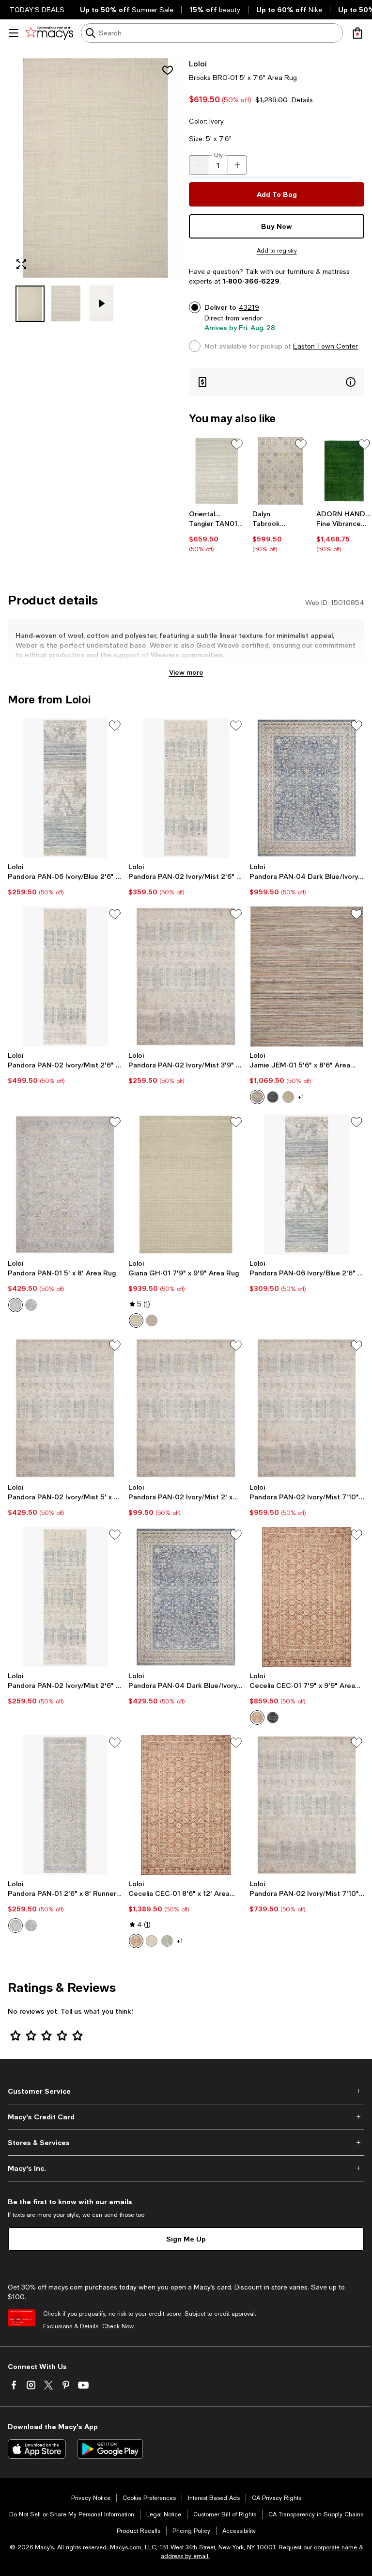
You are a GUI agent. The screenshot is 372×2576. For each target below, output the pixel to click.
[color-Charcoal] (273, 1097)
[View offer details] (277, 382)
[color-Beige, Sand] (288, 1097)
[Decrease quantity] (199, 165)
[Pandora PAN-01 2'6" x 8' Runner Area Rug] (65, 1805)
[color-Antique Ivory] (136, 1320)
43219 (249, 307)
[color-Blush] (152, 1320)
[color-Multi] (257, 1097)
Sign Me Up (186, 2239)
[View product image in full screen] (21, 264)
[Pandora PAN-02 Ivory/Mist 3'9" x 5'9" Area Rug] (186, 977)
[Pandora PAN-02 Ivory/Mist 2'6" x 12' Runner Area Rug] (186, 788)
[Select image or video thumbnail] (30, 304)
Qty (218, 155)
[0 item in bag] (357, 33)
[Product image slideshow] (95, 168)
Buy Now (277, 226)
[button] (95, 190)
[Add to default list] (237, 445)
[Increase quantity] (237, 165)
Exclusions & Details (71, 2326)
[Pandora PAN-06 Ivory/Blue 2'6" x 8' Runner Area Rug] (65, 788)
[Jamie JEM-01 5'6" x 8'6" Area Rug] (307, 977)
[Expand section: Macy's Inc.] (186, 2168)
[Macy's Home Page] (49, 33)
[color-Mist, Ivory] (152, 1941)
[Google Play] (110, 2449)
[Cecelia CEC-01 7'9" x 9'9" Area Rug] (307, 1597)
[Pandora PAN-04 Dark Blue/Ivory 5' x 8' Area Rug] (186, 1597)
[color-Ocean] (167, 1941)
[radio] (257, 1097)
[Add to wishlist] (168, 70)
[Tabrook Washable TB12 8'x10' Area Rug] (280, 471)
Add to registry (277, 251)
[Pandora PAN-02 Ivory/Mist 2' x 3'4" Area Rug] (186, 1408)
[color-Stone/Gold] (15, 1305)
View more (186, 672)
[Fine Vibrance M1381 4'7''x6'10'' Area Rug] (344, 471)
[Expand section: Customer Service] (186, 2091)
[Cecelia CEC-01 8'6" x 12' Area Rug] (186, 1805)
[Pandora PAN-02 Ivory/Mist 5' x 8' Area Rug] (65, 1408)
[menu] (14, 33)
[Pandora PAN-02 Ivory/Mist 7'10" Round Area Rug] (307, 1805)
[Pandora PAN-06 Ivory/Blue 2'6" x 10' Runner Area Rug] (307, 1185)
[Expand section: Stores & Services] (186, 2143)
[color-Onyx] (273, 1717)
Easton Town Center (325, 346)
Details (302, 100)
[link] (217, 531)
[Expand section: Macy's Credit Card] (186, 2117)
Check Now (118, 2326)
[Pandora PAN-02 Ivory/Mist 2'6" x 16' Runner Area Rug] (65, 977)
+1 (301, 1097)
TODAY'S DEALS (37, 10)
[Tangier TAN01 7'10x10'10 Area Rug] (217, 471)
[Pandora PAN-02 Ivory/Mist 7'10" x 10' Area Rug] (307, 1408)
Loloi (198, 63)
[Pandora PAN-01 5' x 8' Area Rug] (65, 1185)
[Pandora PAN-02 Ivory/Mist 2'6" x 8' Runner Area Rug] (65, 1597)
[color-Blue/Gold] (31, 1305)
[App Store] (37, 2449)
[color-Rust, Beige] (257, 1717)
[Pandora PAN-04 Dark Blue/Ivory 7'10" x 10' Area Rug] (307, 788)
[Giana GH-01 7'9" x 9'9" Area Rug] (186, 1185)
